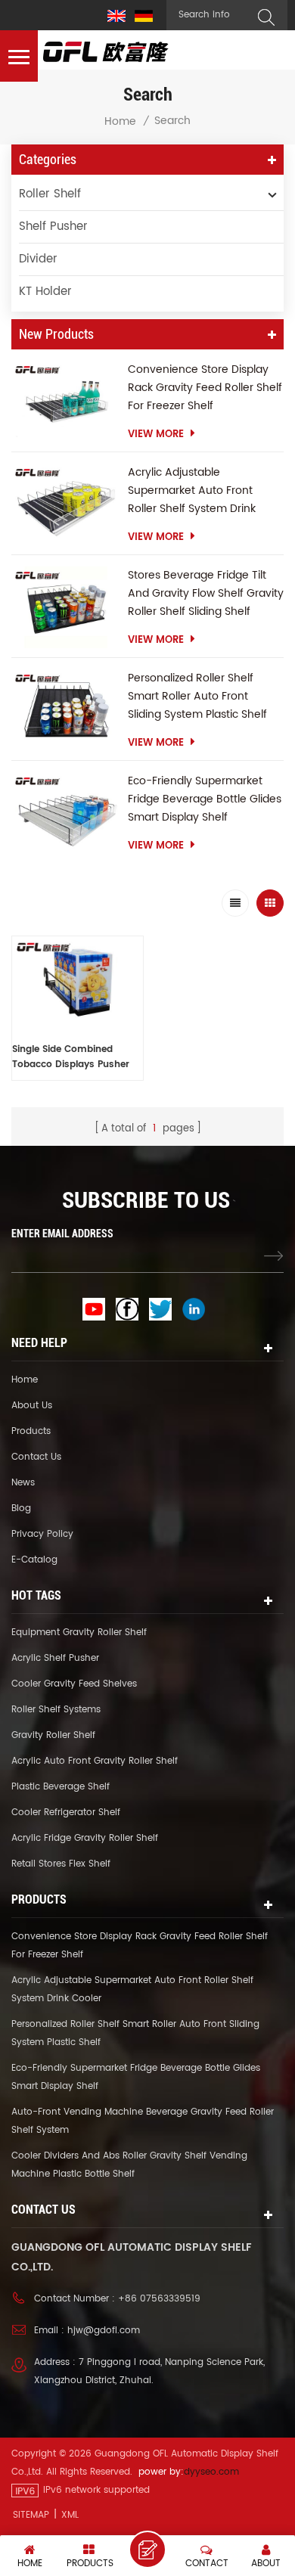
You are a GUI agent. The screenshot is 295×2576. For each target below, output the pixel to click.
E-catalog (34, 1560)
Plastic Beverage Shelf (61, 1787)
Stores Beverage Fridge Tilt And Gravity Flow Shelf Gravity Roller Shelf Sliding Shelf (206, 593)
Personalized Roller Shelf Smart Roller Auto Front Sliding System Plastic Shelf (197, 696)
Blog (21, 1508)
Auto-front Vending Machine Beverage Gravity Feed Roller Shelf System (143, 2121)
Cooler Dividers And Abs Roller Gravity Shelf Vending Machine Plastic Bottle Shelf (129, 2165)
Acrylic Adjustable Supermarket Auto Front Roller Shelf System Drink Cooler (192, 491)
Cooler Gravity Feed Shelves (74, 1684)
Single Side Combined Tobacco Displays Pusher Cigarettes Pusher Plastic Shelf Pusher (71, 1057)
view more (156, 435)
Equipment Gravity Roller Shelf (79, 1633)
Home (120, 122)
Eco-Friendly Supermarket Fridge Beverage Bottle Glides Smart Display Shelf (205, 799)
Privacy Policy (42, 1534)
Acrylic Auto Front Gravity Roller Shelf (95, 1761)
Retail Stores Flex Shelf (61, 1864)
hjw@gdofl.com (104, 2331)
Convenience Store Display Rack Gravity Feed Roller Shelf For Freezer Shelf (205, 388)
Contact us (36, 1457)
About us (32, 1406)
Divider (38, 259)
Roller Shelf (50, 194)
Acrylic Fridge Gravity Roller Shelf (85, 1838)
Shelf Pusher (53, 227)
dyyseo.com (211, 2472)
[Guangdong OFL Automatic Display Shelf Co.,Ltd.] (106, 52)
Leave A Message (147, 2550)
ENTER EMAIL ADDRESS (62, 1234)
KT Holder (45, 292)
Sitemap (31, 2515)
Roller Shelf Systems (56, 1710)
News (23, 1483)
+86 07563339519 (159, 2299)
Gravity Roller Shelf (53, 1735)
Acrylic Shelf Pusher (55, 1658)
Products (31, 1431)
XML (70, 2515)
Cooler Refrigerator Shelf (66, 1813)
